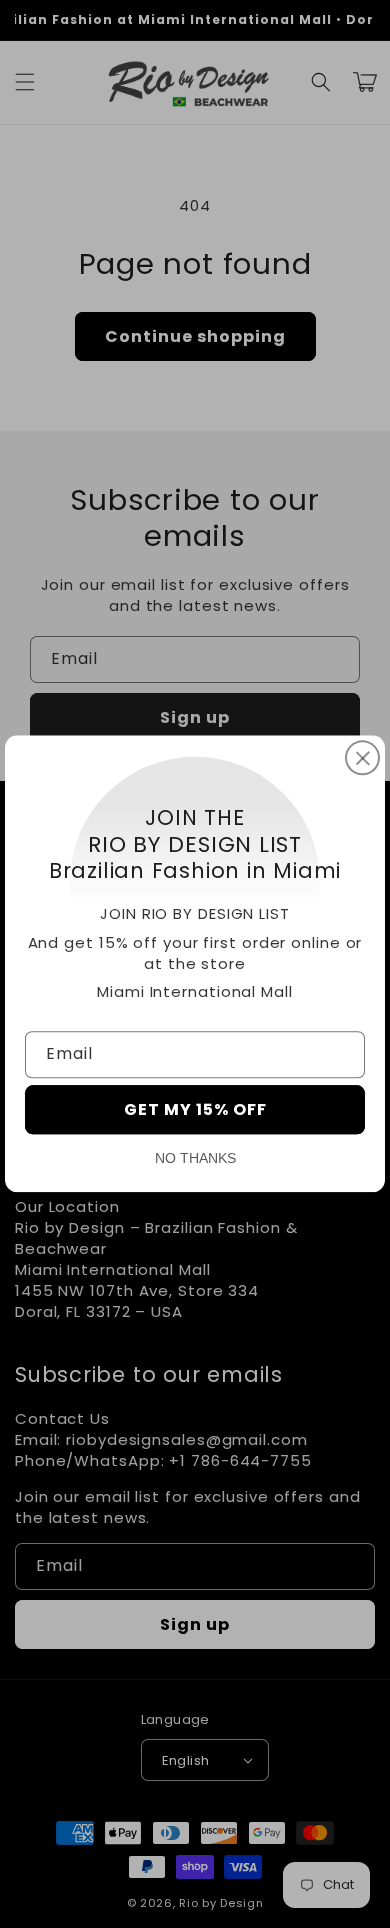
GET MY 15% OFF (195, 1110)
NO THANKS (195, 1159)
